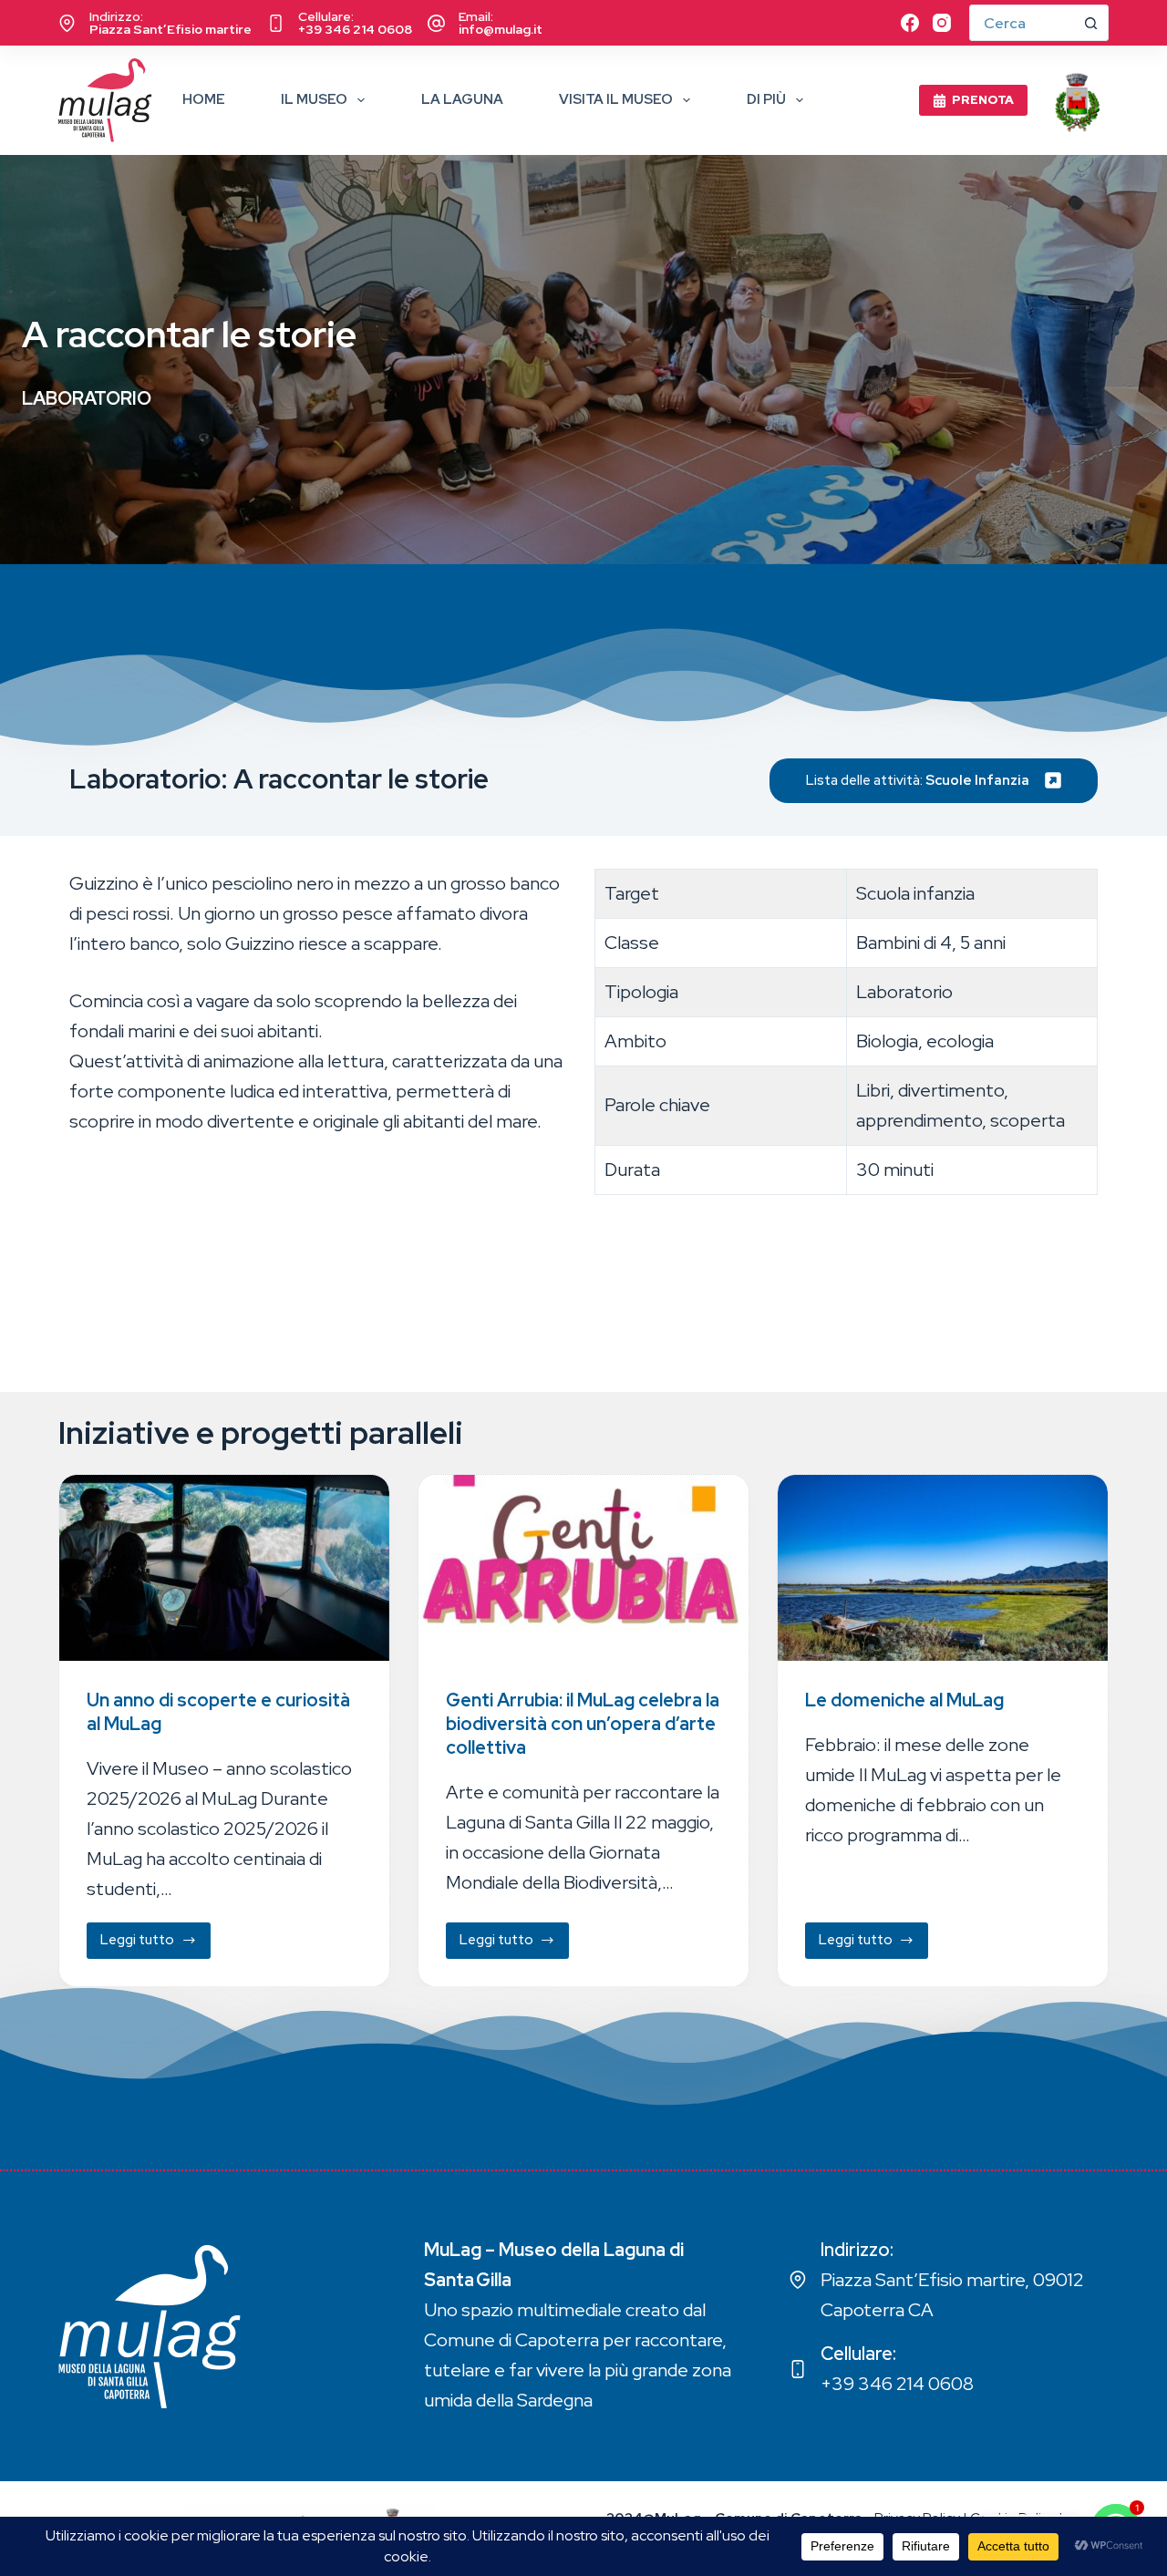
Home (204, 99)
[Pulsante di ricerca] (1090, 23)
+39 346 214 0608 (355, 29)
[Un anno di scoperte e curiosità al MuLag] (224, 1568)
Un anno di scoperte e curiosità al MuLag (218, 1711)
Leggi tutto (154, 1944)
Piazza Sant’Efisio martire (170, 29)
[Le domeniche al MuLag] (943, 1568)
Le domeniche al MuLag (904, 1699)
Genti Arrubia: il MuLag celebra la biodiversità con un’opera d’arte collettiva (583, 1723)
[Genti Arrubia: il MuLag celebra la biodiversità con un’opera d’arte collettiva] (583, 1568)
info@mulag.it (501, 29)
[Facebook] (910, 23)
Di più (766, 99)
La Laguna (462, 99)
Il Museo (314, 99)
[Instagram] (942, 23)
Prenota (983, 100)
